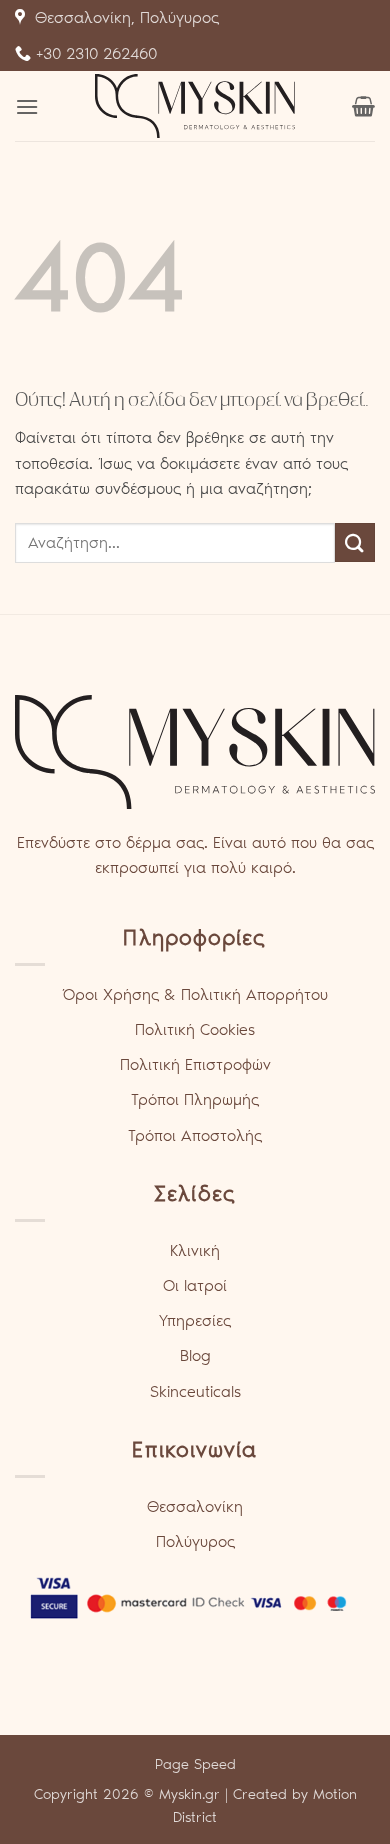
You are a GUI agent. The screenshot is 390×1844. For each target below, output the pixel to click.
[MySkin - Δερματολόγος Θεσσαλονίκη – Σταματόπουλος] (195, 105)
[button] (27, 106)
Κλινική (195, 1250)
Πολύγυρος (195, 1541)
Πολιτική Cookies (195, 1029)
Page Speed (195, 1764)
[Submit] (355, 542)
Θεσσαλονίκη (195, 1506)
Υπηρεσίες (195, 1320)
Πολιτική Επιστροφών (195, 1064)
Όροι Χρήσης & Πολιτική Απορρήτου (195, 994)
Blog (195, 1355)
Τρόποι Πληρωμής (195, 1099)
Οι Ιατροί (195, 1285)
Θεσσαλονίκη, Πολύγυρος (122, 17)
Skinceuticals (195, 1391)
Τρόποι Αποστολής (195, 1135)
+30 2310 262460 (94, 53)
